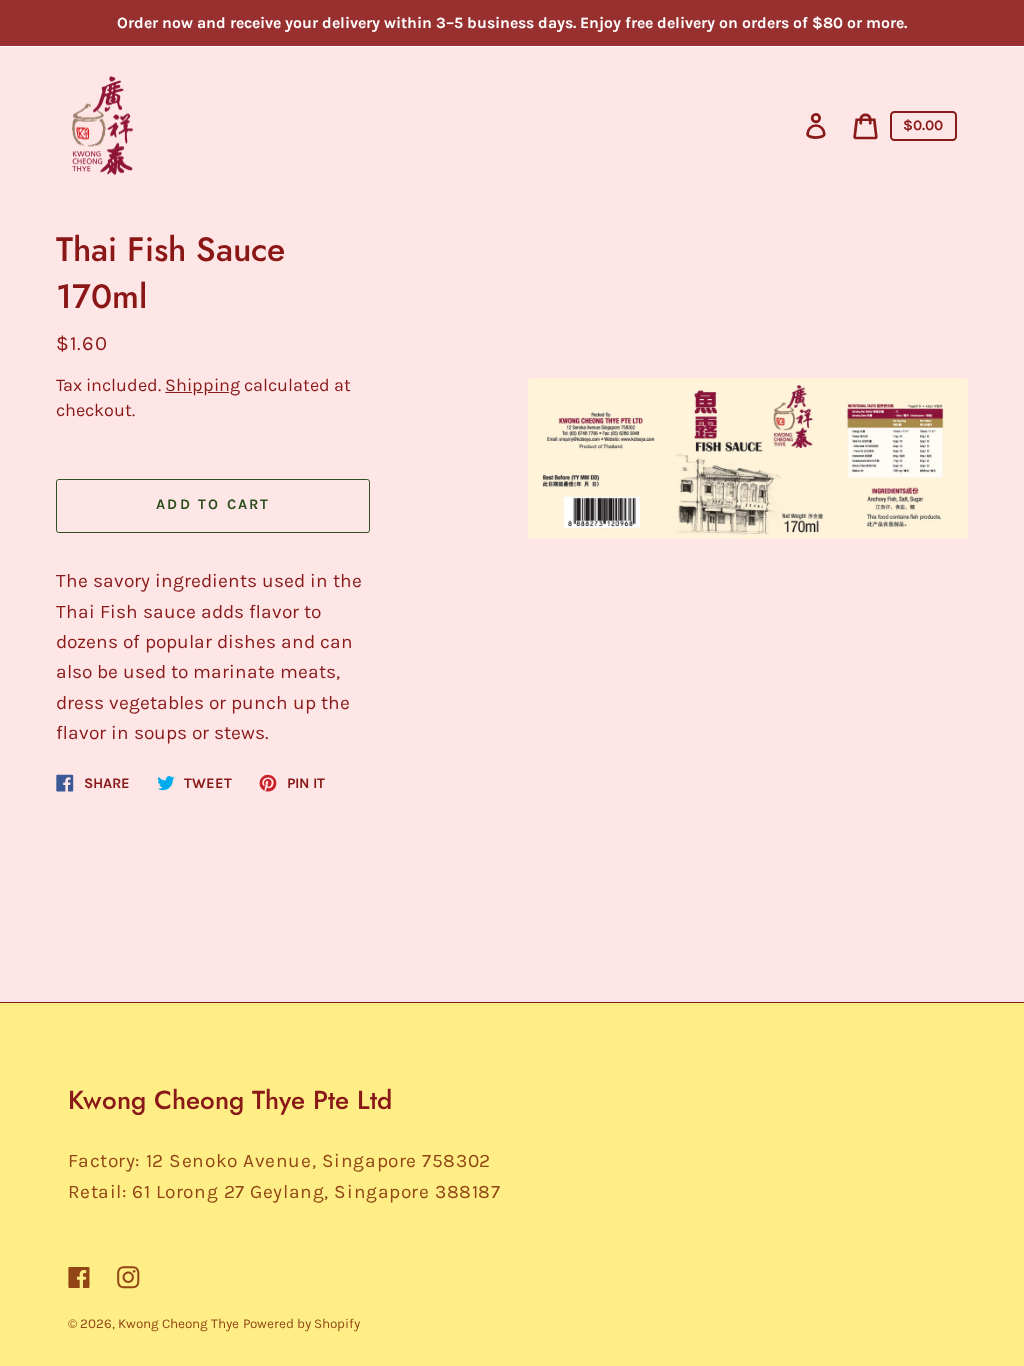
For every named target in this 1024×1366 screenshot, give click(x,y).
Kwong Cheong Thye (178, 1323)
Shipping (202, 385)
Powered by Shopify (301, 1323)
